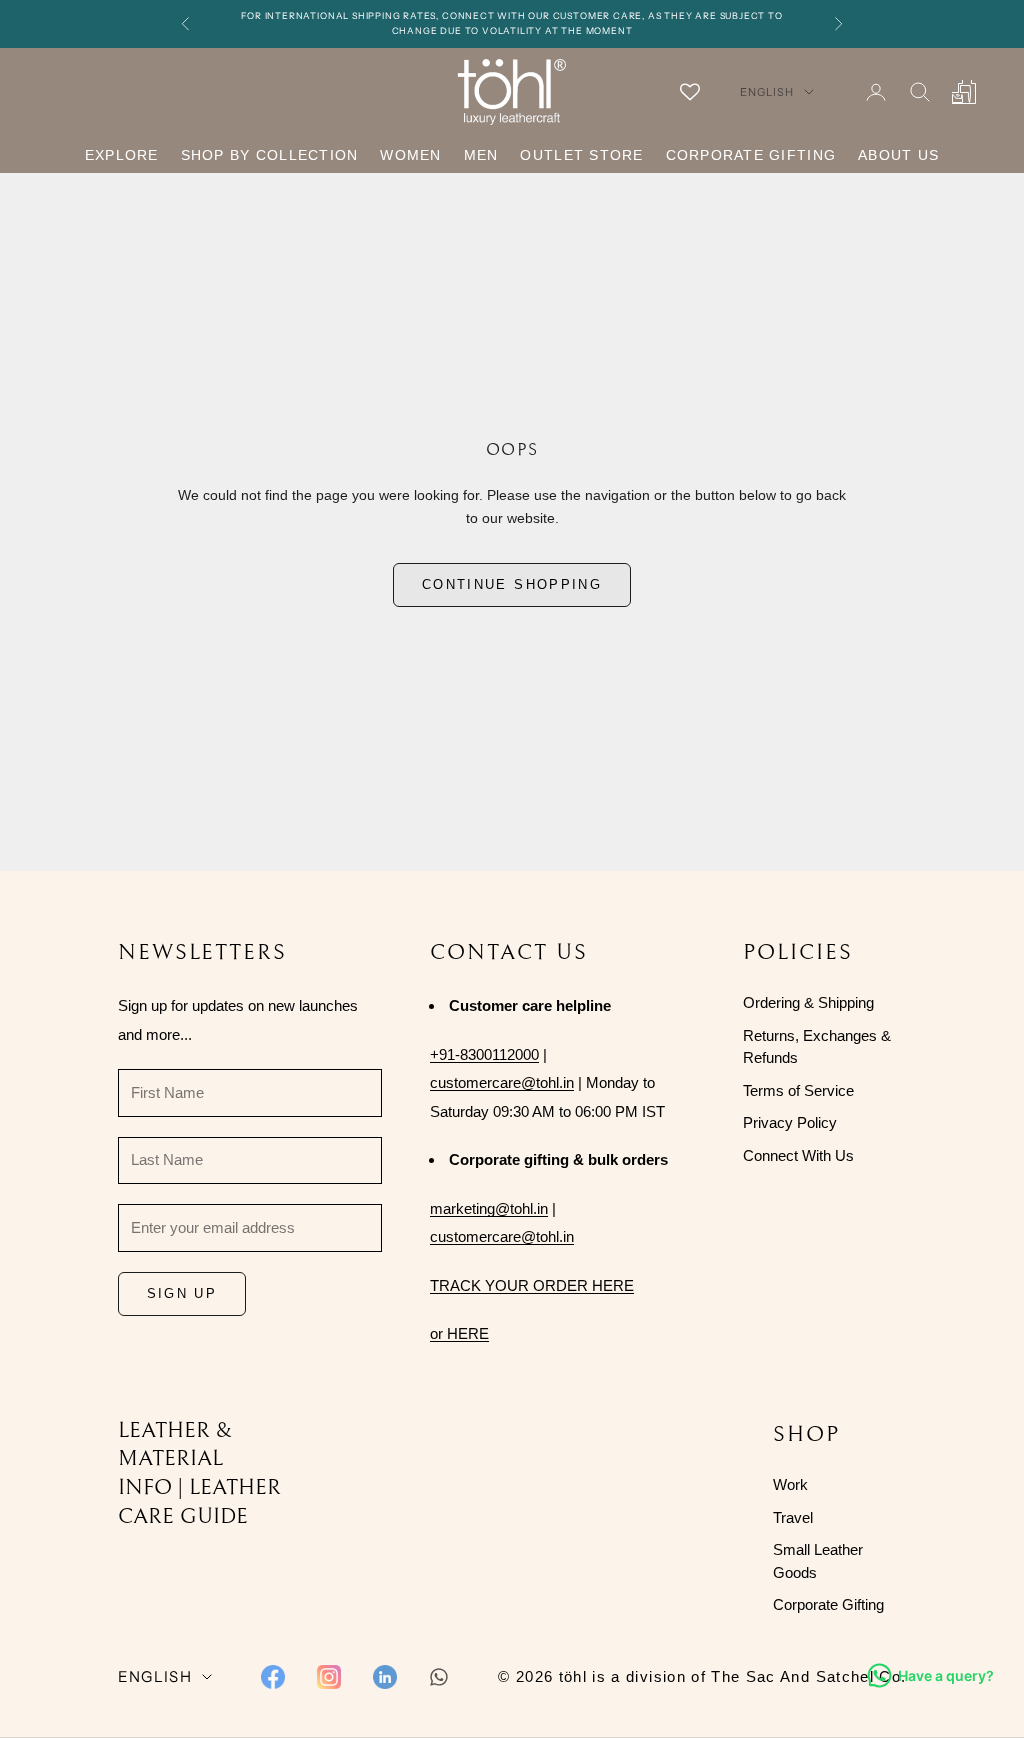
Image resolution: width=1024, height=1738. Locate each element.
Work (790, 1484)
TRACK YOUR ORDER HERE (532, 1285)
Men (481, 155)
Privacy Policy (790, 1122)
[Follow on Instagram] (329, 1677)
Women (410, 155)
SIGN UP (182, 1293)
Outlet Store (581, 155)
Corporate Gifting (751, 155)
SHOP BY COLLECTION (270, 155)
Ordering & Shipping (808, 1002)
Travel (793, 1517)
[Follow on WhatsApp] (439, 1677)
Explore (122, 155)
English (767, 92)
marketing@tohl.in (489, 1208)
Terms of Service (798, 1090)
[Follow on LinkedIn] (385, 1677)
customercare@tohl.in (502, 1082)
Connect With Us (798, 1155)
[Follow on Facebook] (273, 1677)
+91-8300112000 (484, 1054)
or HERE (459, 1333)
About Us (898, 155)
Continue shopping (512, 584)
